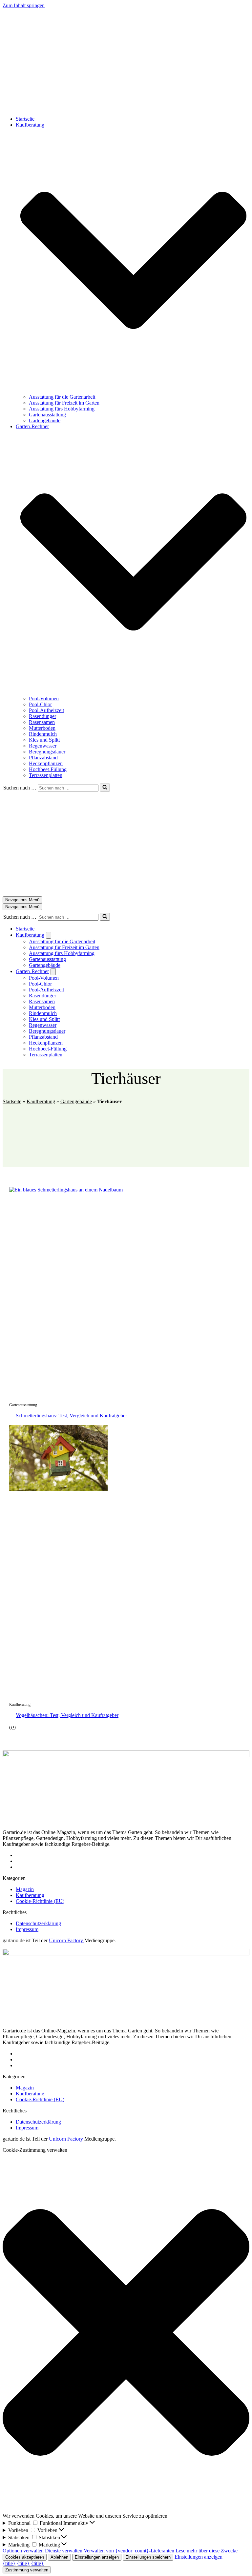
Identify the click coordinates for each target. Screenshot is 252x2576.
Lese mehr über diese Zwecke (207, 2551)
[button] (133, 261)
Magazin (25, 1889)
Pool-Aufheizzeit (46, 710)
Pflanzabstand (43, 758)
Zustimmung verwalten (27, 2570)
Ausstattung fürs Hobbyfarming (62, 409)
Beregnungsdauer (47, 752)
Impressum (27, 1929)
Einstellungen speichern (148, 2557)
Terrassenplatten (46, 775)
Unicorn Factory (67, 1940)
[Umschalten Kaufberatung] (49, 935)
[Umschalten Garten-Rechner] (53, 972)
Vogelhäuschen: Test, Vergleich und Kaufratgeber (67, 1715)
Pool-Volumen (44, 699)
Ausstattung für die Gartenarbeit (62, 397)
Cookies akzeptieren (25, 2557)
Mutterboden (42, 728)
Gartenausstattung (47, 415)
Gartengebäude (45, 420)
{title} (9, 2563)
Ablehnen (59, 2557)
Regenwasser (43, 746)
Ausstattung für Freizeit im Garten (64, 403)
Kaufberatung (41, 1101)
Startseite (25, 119)
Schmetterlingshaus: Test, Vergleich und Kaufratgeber (71, 1416)
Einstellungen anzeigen (97, 2557)
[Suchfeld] (105, 788)
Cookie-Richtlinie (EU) (40, 1901)
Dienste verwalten (64, 2551)
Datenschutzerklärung (38, 1923)
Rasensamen (42, 722)
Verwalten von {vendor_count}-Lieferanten (129, 2551)
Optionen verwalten (23, 2551)
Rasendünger (42, 716)
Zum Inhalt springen (24, 5)
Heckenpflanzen (46, 763)
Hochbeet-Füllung (48, 769)
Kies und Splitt (44, 740)
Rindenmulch (43, 734)
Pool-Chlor (40, 704)
